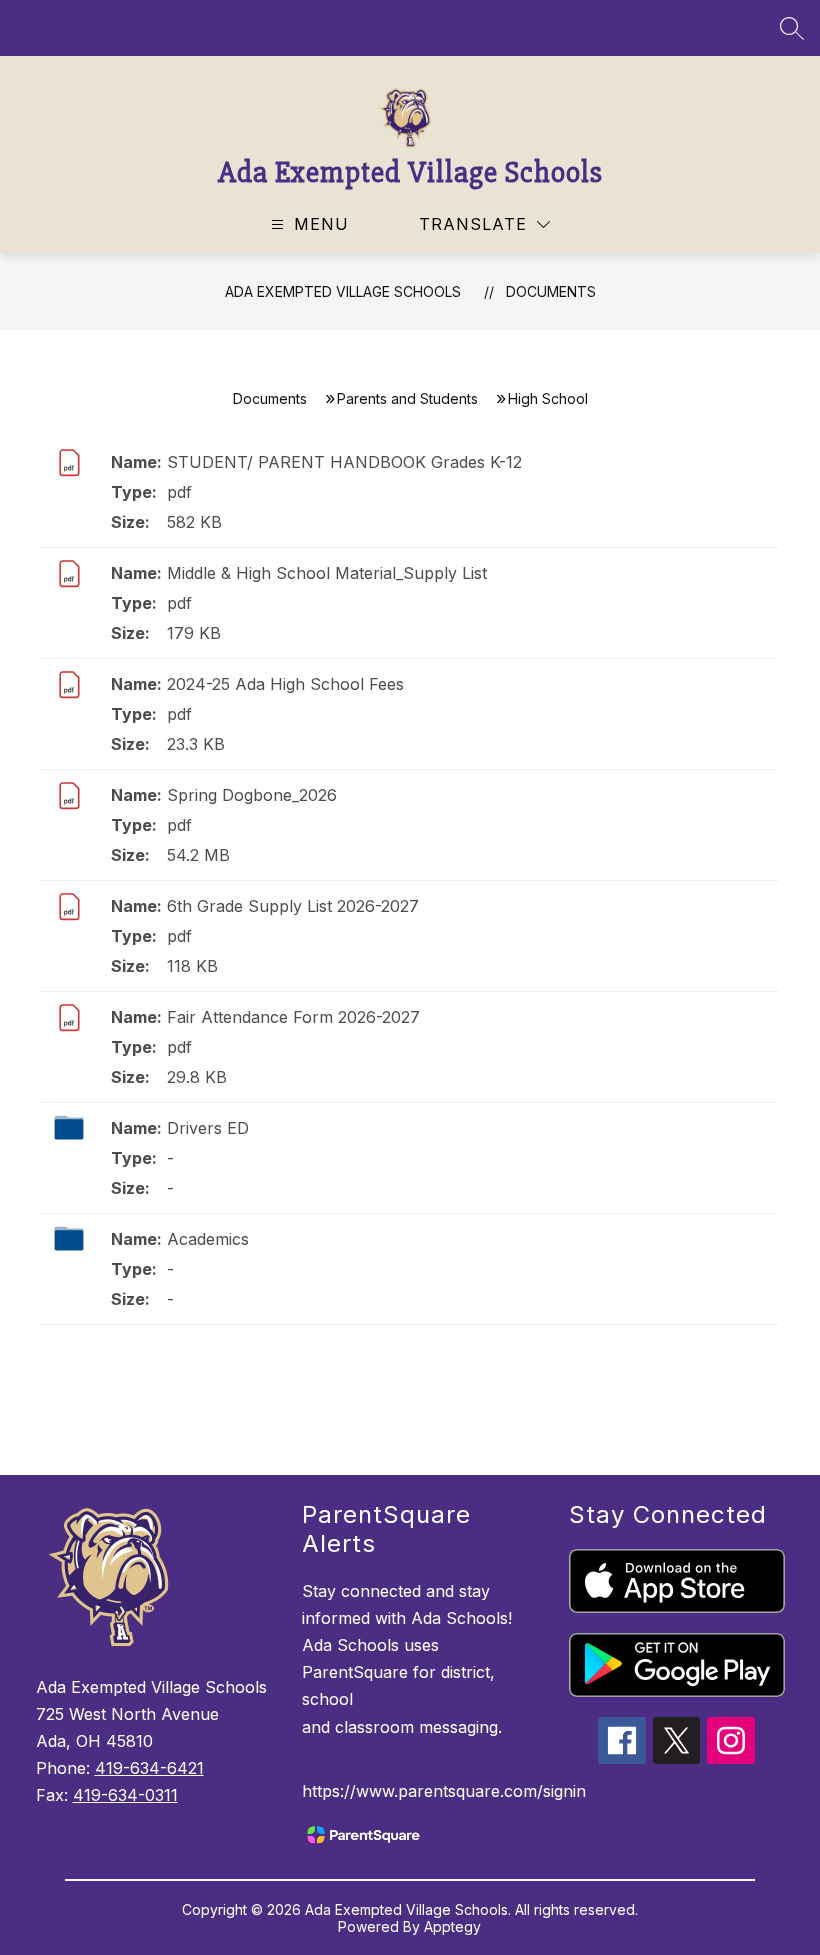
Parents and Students (407, 398)
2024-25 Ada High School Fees (285, 684)
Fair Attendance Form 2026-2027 (293, 1017)
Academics (208, 1239)
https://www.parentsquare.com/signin (444, 1791)
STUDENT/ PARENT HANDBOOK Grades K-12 (344, 462)
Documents (551, 291)
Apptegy (452, 1926)
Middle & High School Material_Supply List (327, 573)
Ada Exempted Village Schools (343, 291)
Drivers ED (208, 1128)
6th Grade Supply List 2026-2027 (293, 906)
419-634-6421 (149, 1768)
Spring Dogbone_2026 (252, 795)
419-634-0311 (125, 1795)
